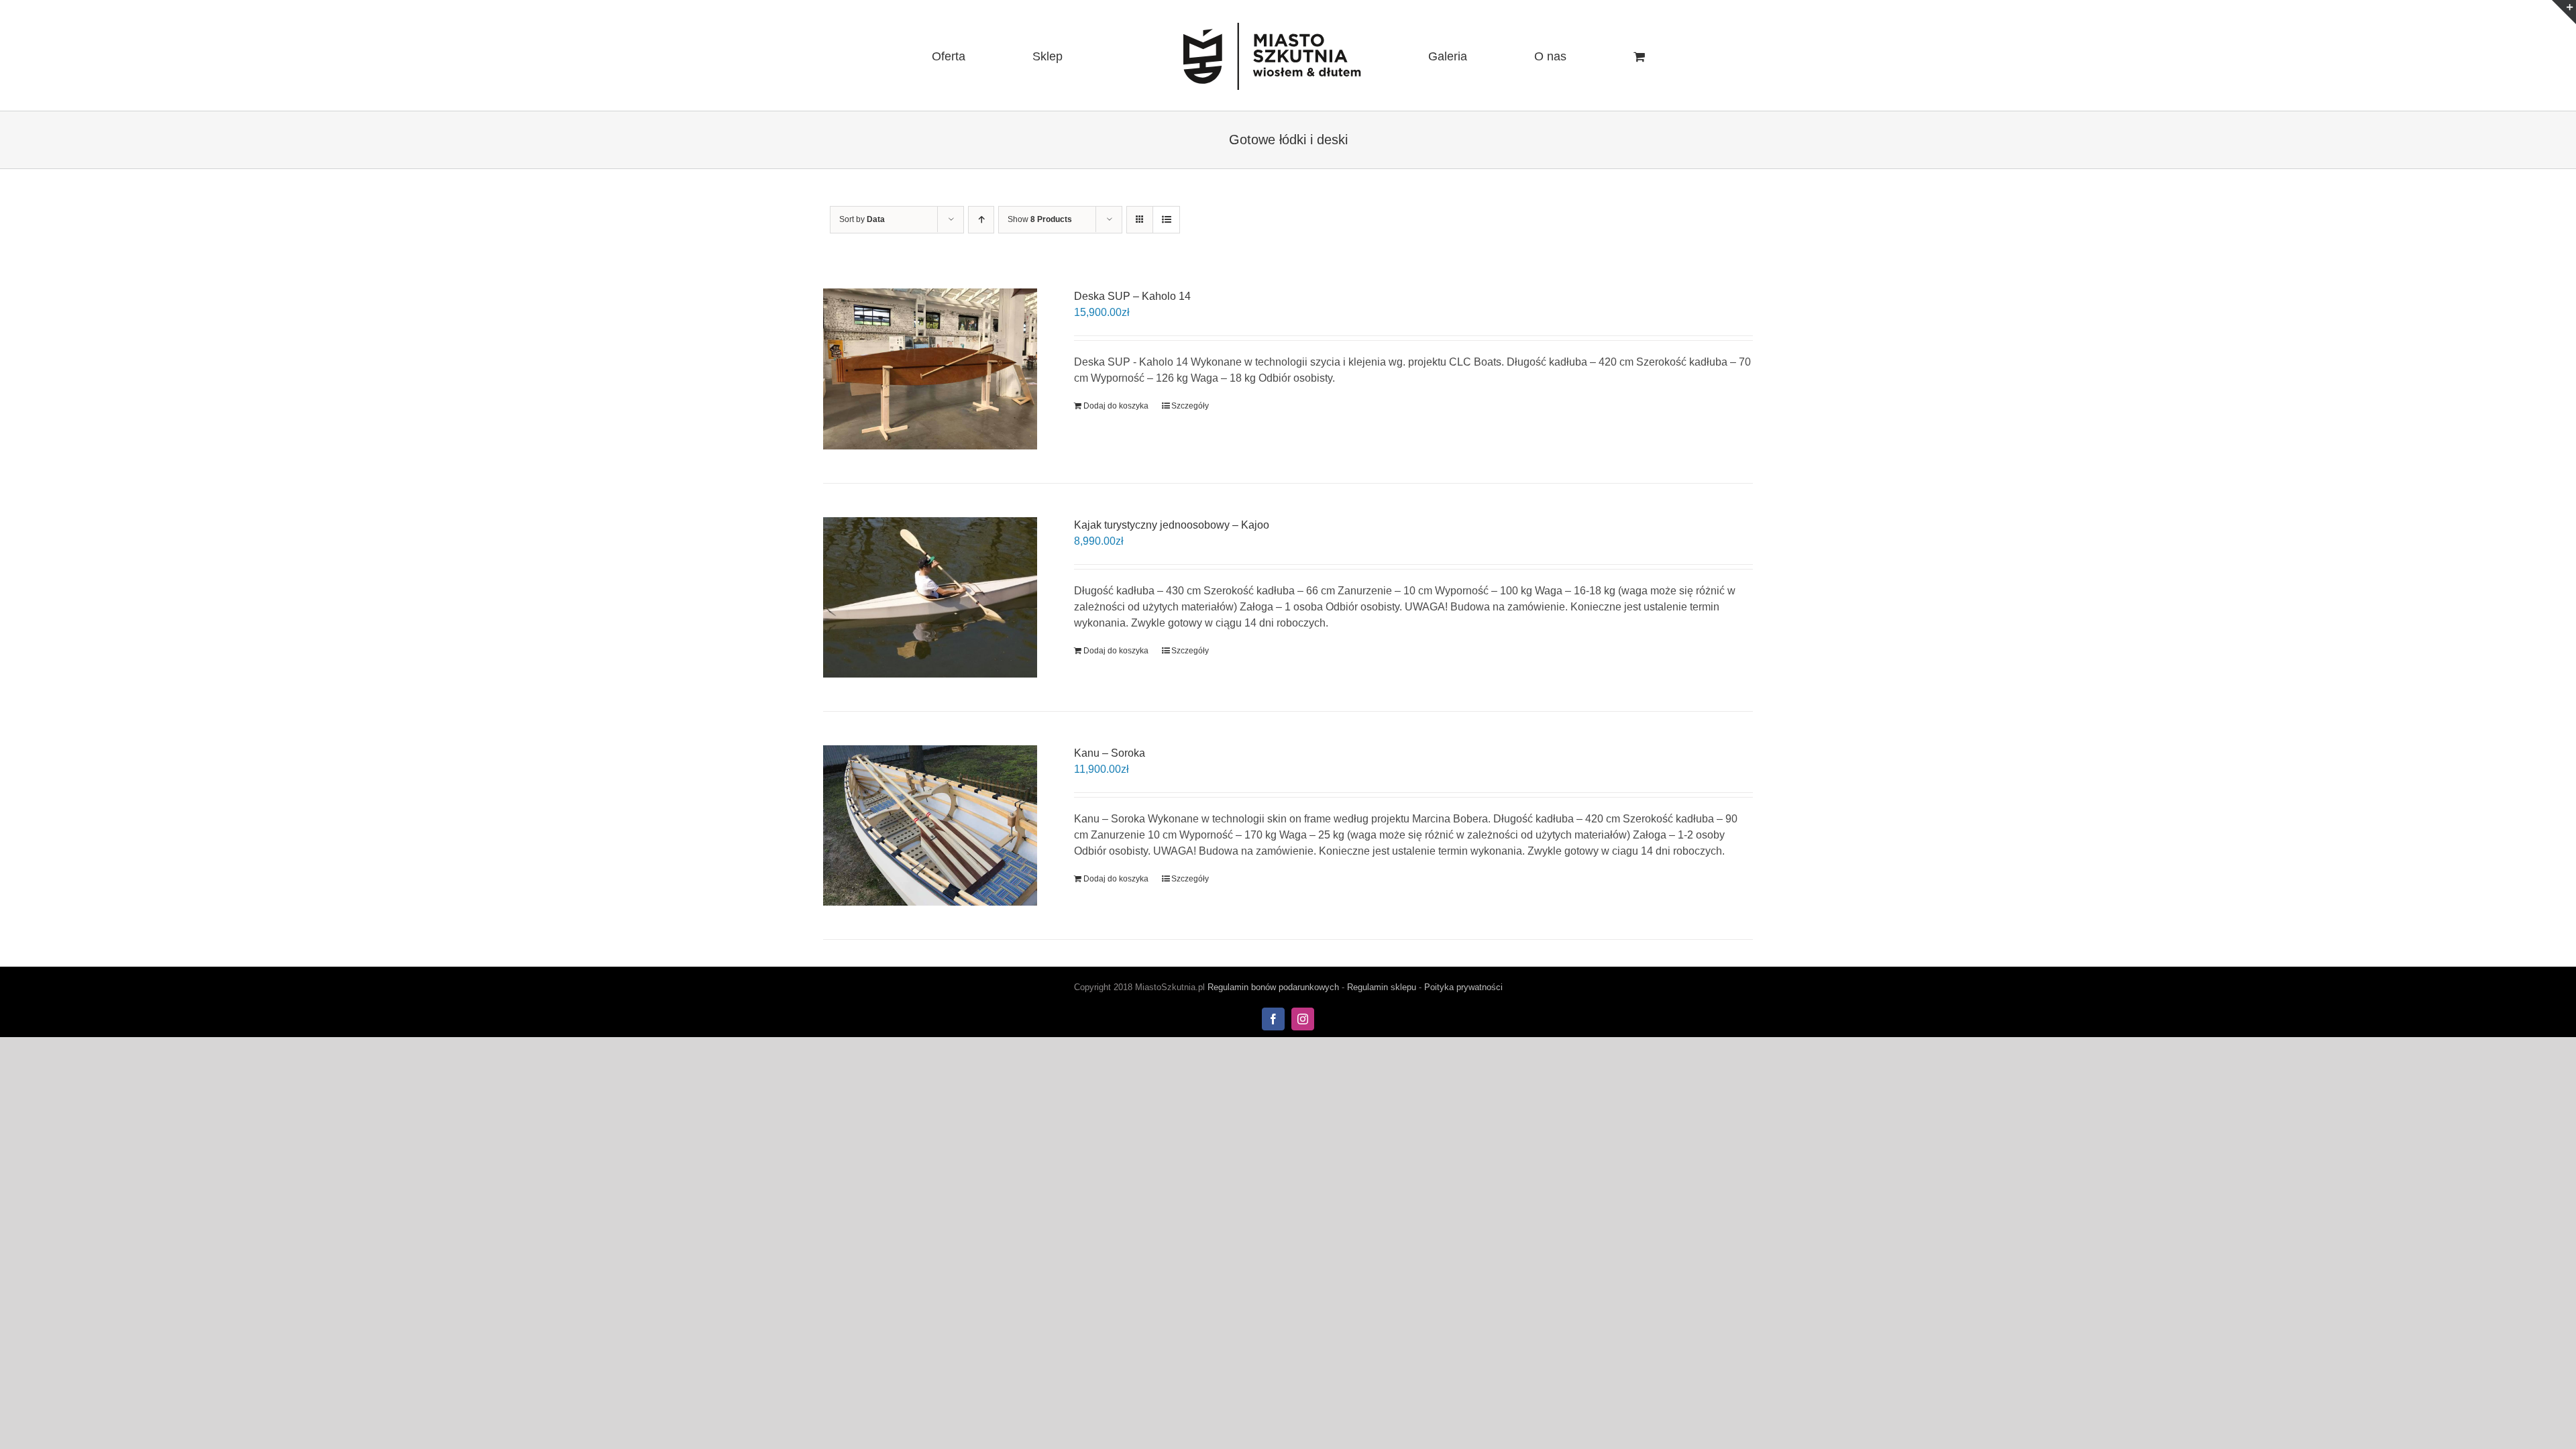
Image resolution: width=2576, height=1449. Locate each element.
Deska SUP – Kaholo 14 (1132, 296)
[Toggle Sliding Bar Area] (2564, 12)
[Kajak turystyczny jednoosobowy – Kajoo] (930, 597)
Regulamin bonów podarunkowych (1273, 987)
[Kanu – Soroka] (930, 825)
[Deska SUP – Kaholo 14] (930, 369)
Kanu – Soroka (1110, 753)
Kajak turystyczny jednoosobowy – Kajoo (1172, 525)
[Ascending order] (981, 220)
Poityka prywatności (1463, 987)
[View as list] (1166, 220)
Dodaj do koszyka (1116, 406)
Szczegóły (1190, 406)
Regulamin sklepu (1382, 987)
